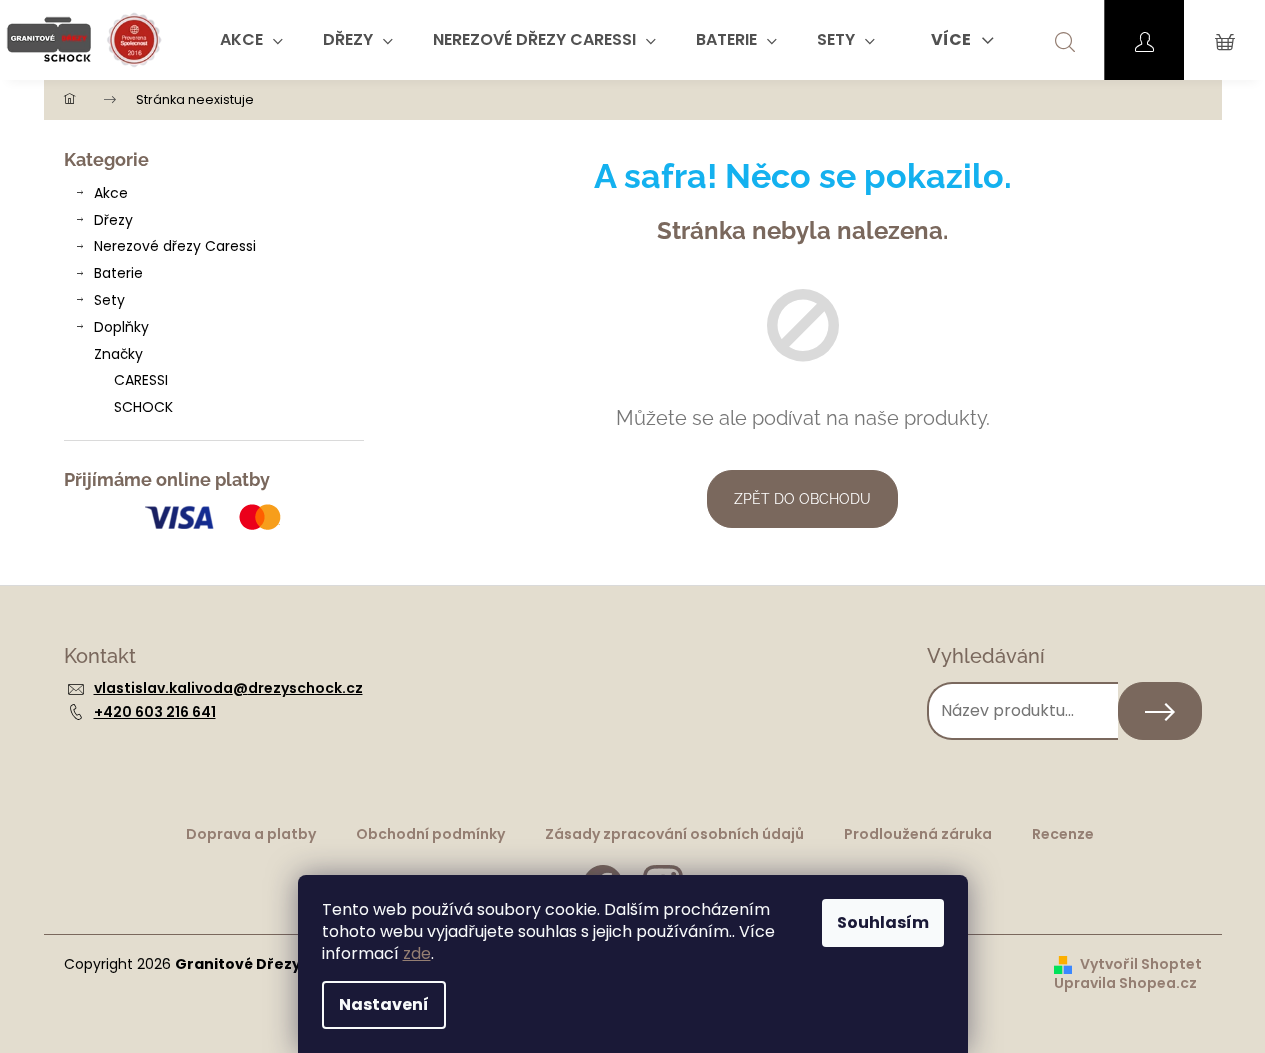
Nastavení (384, 1004)
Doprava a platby (251, 834)
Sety (109, 300)
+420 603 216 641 (155, 712)
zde (417, 953)
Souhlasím (883, 922)
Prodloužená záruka (918, 834)
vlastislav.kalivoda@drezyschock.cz (228, 688)
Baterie (118, 273)
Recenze (1063, 834)
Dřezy (113, 220)
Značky (118, 354)
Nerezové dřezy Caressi (175, 246)
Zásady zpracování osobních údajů (674, 834)
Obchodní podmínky (430, 834)
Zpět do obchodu (802, 499)
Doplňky (121, 327)
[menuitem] (251, 40)
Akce (111, 193)
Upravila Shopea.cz (1125, 983)
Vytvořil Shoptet (1141, 964)
